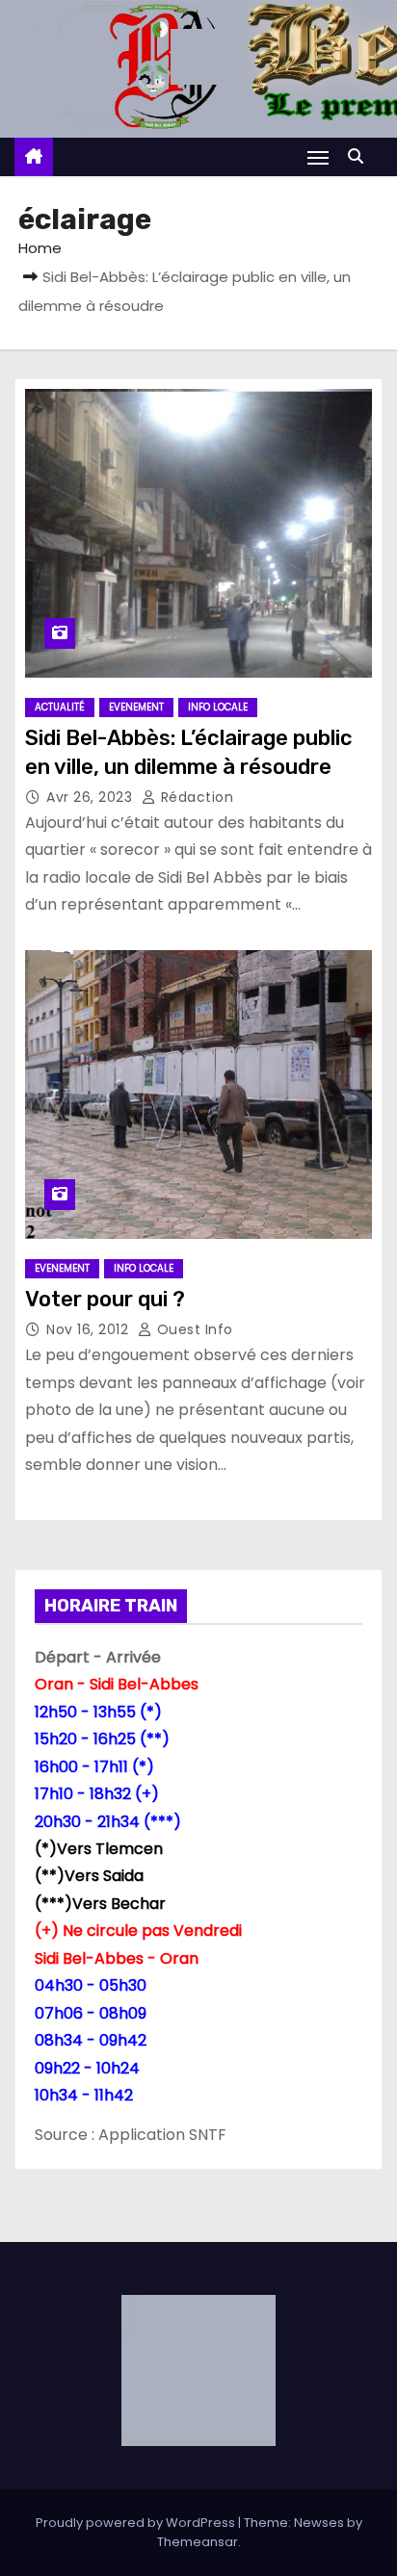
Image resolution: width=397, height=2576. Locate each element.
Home (40, 248)
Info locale (218, 707)
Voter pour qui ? (105, 1299)
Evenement (136, 707)
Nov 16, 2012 (90, 1329)
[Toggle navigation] (318, 157)
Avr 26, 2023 (92, 797)
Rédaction (195, 797)
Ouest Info (193, 1329)
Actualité (60, 707)
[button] (360, 156)
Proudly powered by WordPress (137, 2523)
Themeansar (198, 2542)
